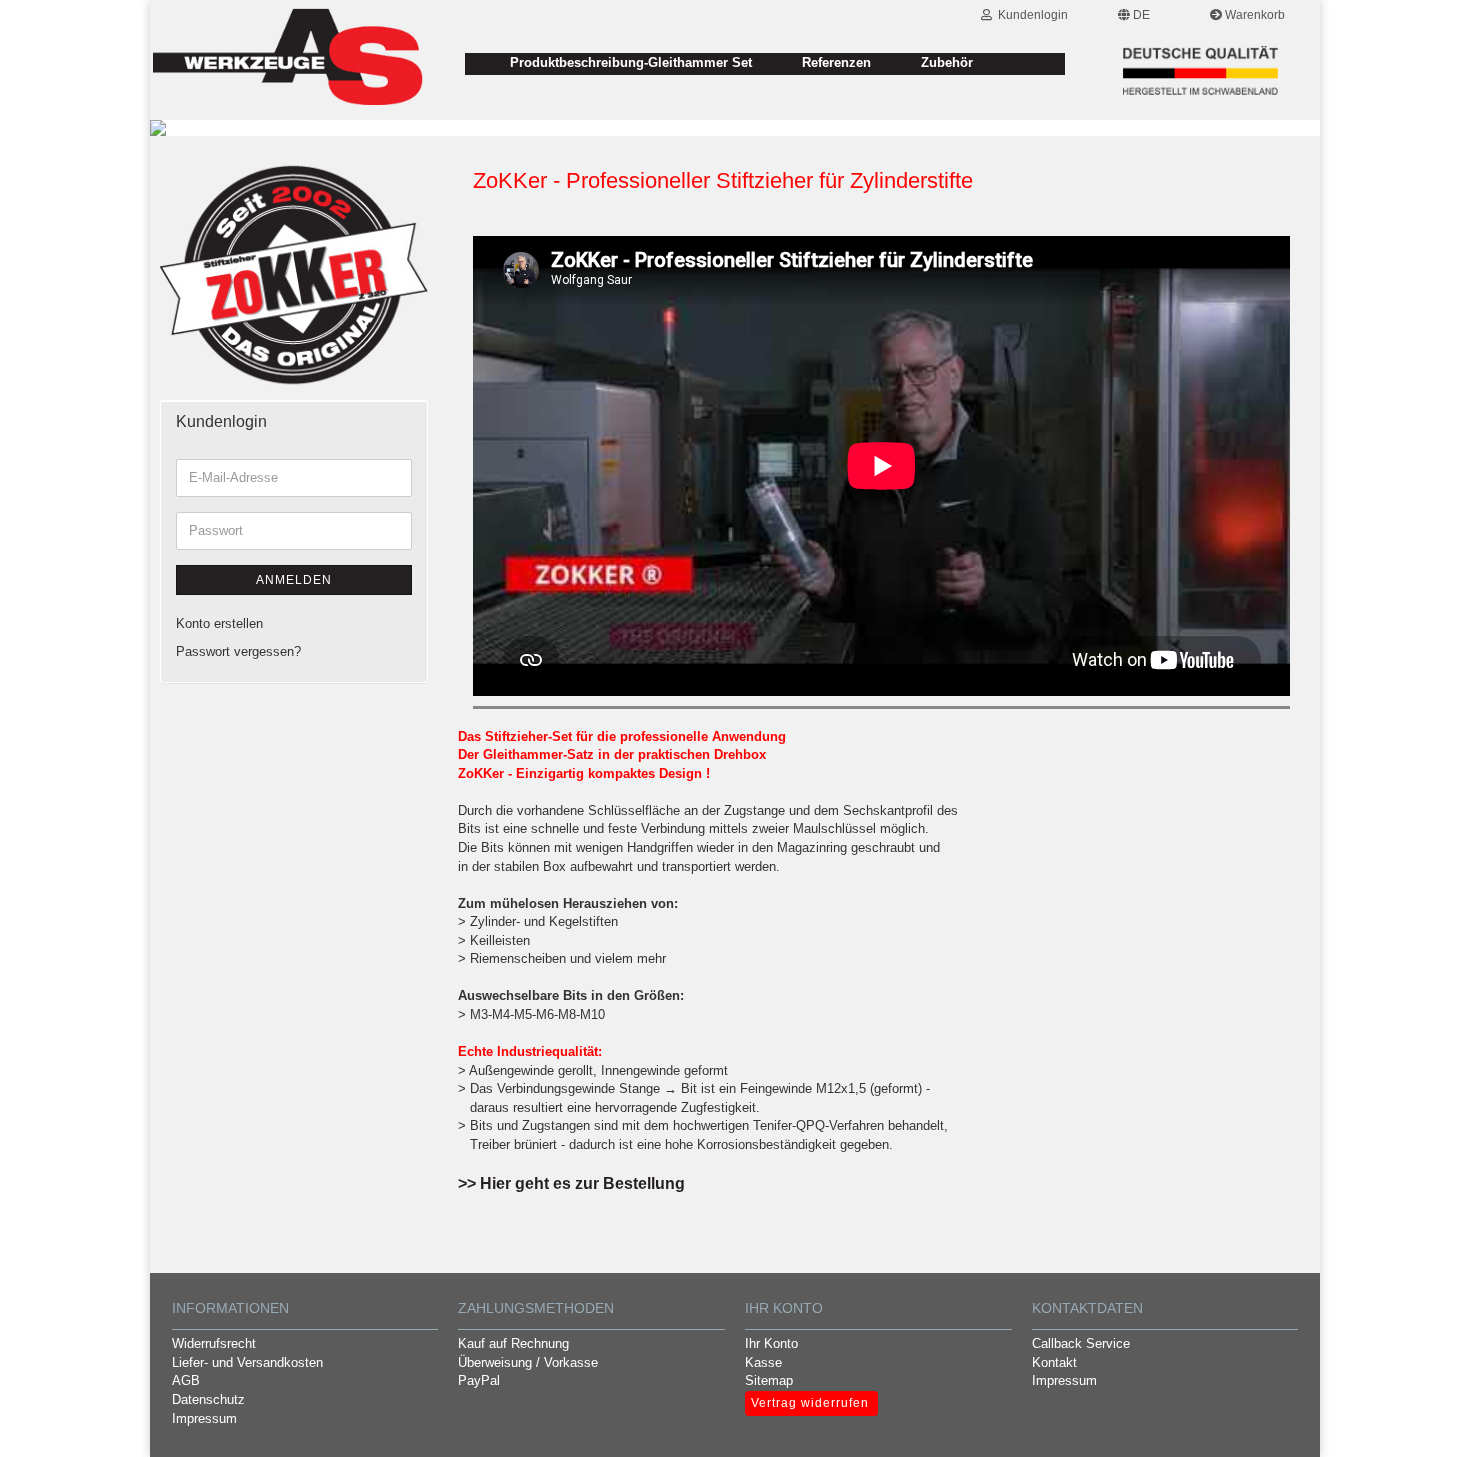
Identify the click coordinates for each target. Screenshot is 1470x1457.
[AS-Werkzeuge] (288, 58)
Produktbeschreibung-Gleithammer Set (631, 62)
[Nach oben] (1430, 1427)
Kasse (763, 1362)
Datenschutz (208, 1399)
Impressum (204, 1418)
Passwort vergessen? (238, 651)
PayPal (479, 1380)
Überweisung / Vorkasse (528, 1362)
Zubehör (947, 62)
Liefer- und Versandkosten (247, 1362)
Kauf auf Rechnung (513, 1343)
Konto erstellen (219, 623)
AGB (186, 1380)
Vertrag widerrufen (810, 1403)
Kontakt (1054, 1362)
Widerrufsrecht (214, 1343)
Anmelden (294, 580)
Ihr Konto (771, 1343)
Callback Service (1081, 1343)
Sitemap (769, 1380)
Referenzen (836, 62)
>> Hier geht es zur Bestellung (571, 1183)
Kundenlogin (1030, 15)
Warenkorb (1253, 15)
